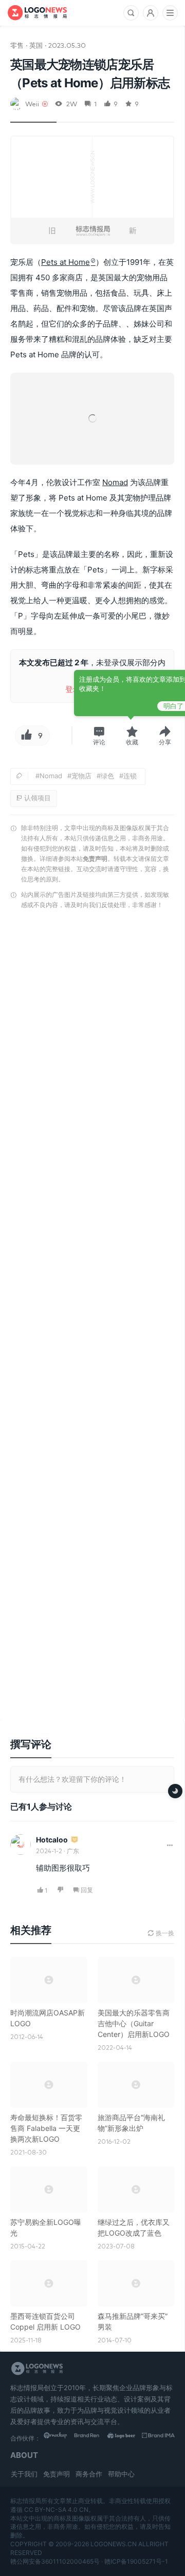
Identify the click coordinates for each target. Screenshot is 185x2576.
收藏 (132, 742)
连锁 (130, 776)
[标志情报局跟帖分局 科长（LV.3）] (75, 1840)
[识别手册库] (158, 2438)
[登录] (151, 13)
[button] (99, 736)
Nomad (115, 482)
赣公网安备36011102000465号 (55, 2561)
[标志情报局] (37, 13)
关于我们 (24, 2474)
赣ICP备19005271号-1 (136, 2561)
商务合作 (89, 2474)
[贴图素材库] (60, 2438)
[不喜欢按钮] (61, 1890)
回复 (87, 1890)
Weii (32, 103)
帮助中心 (121, 2474)
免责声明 (95, 859)
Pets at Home (66, 262)
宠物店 (81, 776)
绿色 (107, 776)
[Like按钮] (25, 736)
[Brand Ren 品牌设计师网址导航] (93, 2438)
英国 (36, 45)
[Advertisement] (92, 1318)
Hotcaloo (52, 1840)
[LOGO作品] (126, 2438)
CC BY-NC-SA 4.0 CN (56, 2510)
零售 (17, 45)
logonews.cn (114, 2544)
